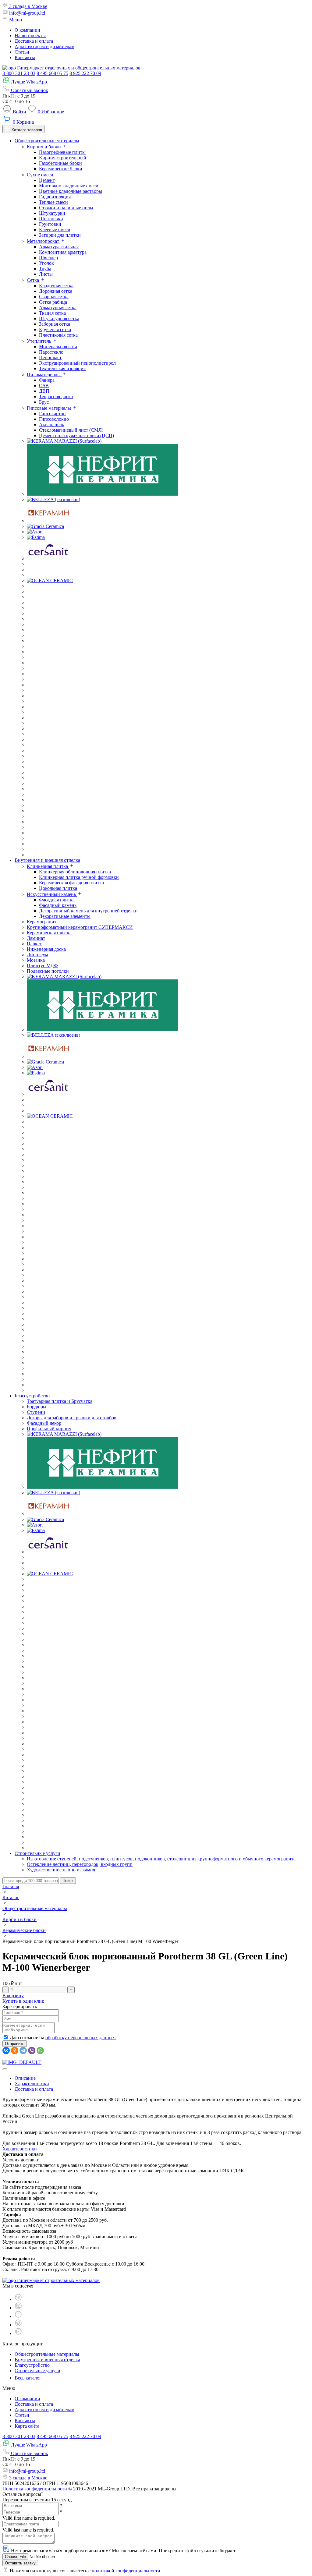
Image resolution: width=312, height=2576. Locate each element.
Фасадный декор (44, 1423)
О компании (27, 30)
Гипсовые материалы (50, 408)
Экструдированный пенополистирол (77, 363)
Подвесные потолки (48, 971)
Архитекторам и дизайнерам (44, 46)
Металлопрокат (44, 241)
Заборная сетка (55, 324)
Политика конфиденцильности (35, 2489)
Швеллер (48, 258)
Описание (25, 2078)
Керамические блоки (61, 169)
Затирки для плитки (60, 235)
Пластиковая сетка (58, 335)
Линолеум (37, 955)
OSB (44, 386)
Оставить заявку (20, 2563)
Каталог (11, 1897)
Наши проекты (30, 35)
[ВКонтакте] (6, 2051)
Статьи (22, 52)
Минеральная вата (58, 347)
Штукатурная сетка (59, 318)
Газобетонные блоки (60, 163)
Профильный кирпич (49, 1429)
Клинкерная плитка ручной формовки (79, 877)
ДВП (44, 391)
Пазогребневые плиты (62, 152)
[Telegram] (23, 2051)
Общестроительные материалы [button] (47, 141)
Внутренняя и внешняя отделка (47, 2360)
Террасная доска (56, 396)
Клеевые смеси (55, 230)
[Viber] (32, 2051)
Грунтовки (50, 224)
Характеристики (32, 2084)
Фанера (47, 380)
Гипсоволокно (54, 419)
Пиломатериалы (44, 375)
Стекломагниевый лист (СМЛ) (71, 430)
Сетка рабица (53, 302)
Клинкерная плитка (48, 866)
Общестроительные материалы (35, 1908)
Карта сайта (27, 2426)
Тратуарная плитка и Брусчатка (60, 1401)
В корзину (13, 1996)
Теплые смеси (53, 202)
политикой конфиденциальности (126, 2571)
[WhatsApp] (40, 2051)
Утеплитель (40, 341)
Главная (11, 1886)
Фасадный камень (58, 905)
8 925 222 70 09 (85, 73)
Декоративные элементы (65, 916)
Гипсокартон (52, 414)
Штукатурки (52, 213)
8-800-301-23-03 (19, 73)
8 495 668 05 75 (52, 73)
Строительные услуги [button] (37, 1853)
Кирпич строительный (63, 158)
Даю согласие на (63, 2038)
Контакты (25, 57)
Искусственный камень (52, 894)
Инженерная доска (46, 949)
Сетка (34, 280)
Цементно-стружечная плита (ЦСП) (76, 435)
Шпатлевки (51, 219)
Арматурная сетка (58, 308)
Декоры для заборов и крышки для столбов (72, 1418)
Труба (45, 269)
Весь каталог (29, 2378)
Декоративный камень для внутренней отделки (88, 911)
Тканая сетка (52, 313)
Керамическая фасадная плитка (71, 883)
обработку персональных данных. (81, 2038)
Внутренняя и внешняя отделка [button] (47, 860)
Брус (44, 402)
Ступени (36, 1412)
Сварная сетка (54, 297)
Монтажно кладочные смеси (69, 186)
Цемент (47, 180)
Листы (46, 274)
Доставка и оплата (34, 41)
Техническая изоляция (62, 368)
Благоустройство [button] (32, 1396)
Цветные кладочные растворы (71, 191)
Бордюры (37, 1407)
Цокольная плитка (58, 888)
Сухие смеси (41, 175)
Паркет (34, 944)
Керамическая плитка (49, 933)
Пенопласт (50, 357)
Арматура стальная (59, 247)
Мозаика (36, 960)
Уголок (46, 263)
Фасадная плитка (57, 900)
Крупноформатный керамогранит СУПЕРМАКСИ (80, 927)
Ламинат (36, 938)
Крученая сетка (55, 329)
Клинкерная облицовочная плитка (75, 872)
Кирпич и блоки (44, 147)
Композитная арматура (63, 252)
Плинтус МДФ (42, 966)
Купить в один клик (23, 2001)
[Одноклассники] (15, 2051)
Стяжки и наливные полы (66, 208)
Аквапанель (51, 425)
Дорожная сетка (56, 291)
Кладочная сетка (56, 286)
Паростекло (51, 352)
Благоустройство (32, 2365)
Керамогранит (42, 922)
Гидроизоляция (55, 197)
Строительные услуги (37, 2371)
